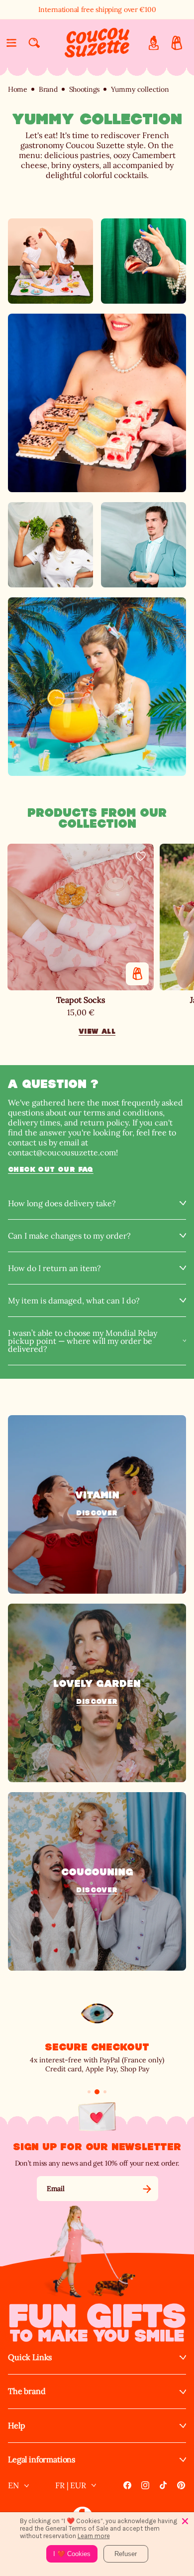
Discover (97, 1513)
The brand (27, 2391)
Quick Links (30, 2357)
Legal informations (42, 2460)
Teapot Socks (81, 1000)
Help (16, 2426)
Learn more (94, 2536)
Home (18, 90)
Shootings (84, 90)
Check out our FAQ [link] (51, 1169)
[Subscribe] (147, 2189)
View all (97, 1031)
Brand (48, 90)
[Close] (185, 2521)
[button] (11, 43)
